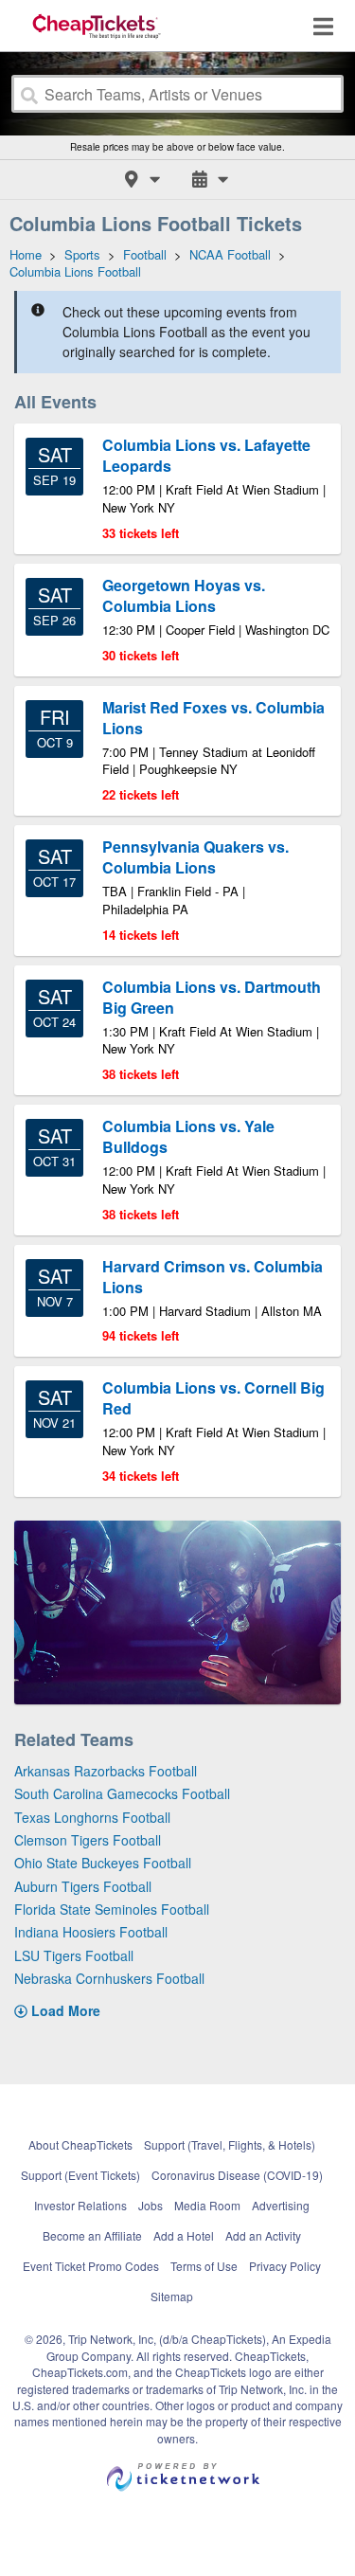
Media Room (207, 2205)
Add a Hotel (184, 2235)
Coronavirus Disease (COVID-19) (237, 2175)
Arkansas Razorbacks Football (106, 1771)
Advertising (281, 2205)
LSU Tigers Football (74, 1955)
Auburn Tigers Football (83, 1886)
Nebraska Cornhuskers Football (109, 1978)
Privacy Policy (285, 2266)
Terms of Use (204, 2266)
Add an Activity (263, 2235)
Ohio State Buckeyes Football (103, 1863)
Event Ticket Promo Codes (91, 2266)
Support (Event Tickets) (80, 2175)
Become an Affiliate (92, 2235)
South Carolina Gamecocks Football (122, 1793)
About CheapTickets (80, 2144)
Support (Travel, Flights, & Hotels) (230, 2144)
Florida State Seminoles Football (112, 1909)
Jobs (151, 2205)
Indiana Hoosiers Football (91, 1932)
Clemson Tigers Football (88, 1840)
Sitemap (172, 2296)
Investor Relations (80, 2205)
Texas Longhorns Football (92, 1817)
